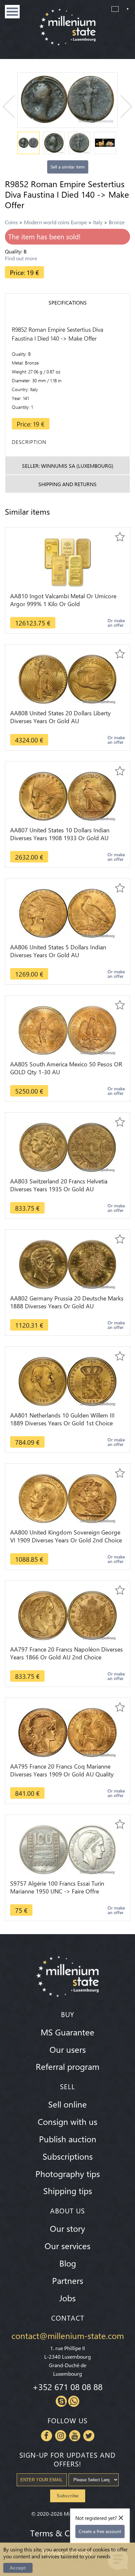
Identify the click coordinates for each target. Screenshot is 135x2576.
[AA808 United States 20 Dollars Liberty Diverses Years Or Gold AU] (67, 678)
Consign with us (67, 2121)
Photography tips (68, 2173)
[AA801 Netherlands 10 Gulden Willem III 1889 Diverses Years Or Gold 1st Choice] (67, 1381)
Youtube (75, 2436)
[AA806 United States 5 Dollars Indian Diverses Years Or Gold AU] (67, 912)
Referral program (67, 2066)
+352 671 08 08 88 (67, 2387)
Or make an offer (116, 623)
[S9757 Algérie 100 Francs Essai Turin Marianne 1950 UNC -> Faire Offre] (67, 1849)
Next (121, 107)
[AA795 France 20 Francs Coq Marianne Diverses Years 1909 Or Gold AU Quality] (67, 1732)
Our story (67, 2228)
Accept (18, 2568)
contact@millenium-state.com (68, 2335)
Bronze (117, 222)
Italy (98, 222)
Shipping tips (68, 2190)
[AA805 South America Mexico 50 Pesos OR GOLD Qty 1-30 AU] (67, 1030)
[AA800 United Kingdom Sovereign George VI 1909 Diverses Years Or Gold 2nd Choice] (67, 1498)
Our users (68, 2049)
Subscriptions (68, 2156)
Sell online (67, 2104)
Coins (11, 222)
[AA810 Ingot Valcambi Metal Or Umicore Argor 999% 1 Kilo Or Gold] (67, 561)
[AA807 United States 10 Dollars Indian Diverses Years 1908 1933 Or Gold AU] (67, 795)
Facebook (47, 2436)
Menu (12, 12)
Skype (61, 2401)
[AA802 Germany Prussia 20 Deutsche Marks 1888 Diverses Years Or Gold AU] (67, 1264)
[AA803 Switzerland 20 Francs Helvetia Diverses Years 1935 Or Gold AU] (67, 1147)
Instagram (61, 2436)
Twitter (89, 2436)
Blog (68, 2263)
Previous (14, 107)
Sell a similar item (68, 167)
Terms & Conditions (67, 2533)
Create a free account (100, 2531)
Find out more (21, 258)
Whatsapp (74, 2401)
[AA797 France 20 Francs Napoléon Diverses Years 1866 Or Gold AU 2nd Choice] (67, 1615)
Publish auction (68, 2139)
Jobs (67, 2298)
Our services (67, 2246)
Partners (68, 2280)
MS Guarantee (67, 2032)
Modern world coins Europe (55, 222)
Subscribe (68, 2496)
